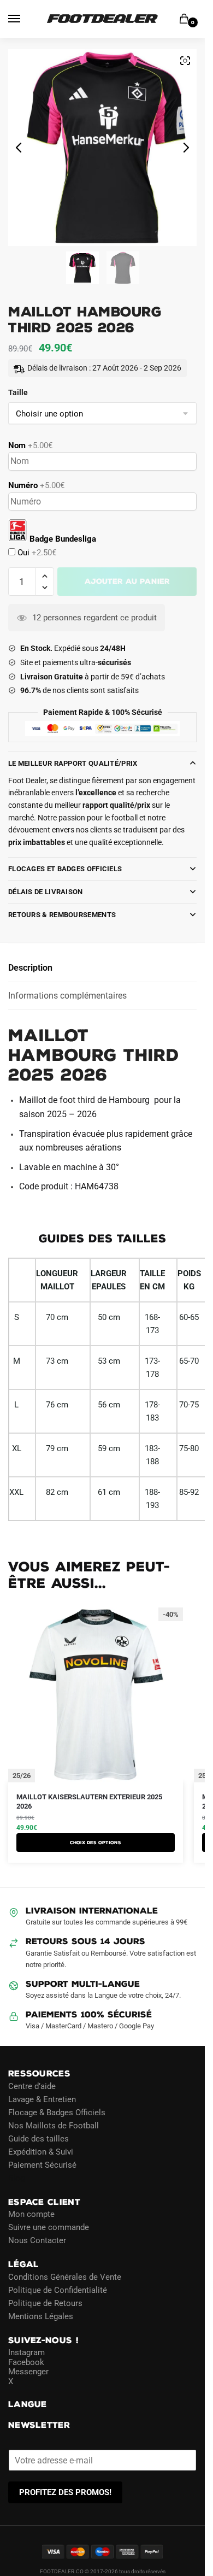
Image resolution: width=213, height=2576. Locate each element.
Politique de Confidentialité (58, 2290)
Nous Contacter (37, 2240)
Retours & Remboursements (62, 915)
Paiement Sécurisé (42, 2164)
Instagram (26, 2352)
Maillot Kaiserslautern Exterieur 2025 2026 (89, 1802)
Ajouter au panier (127, 581)
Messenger (28, 2372)
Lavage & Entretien (42, 2099)
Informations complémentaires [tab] (67, 996)
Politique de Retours (45, 2303)
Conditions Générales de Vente (65, 2276)
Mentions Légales (41, 2316)
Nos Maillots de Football (54, 2125)
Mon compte (31, 2214)
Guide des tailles (39, 2138)
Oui (36, 553)
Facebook (26, 2362)
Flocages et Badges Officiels (65, 869)
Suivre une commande (49, 2227)
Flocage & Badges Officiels (57, 2112)
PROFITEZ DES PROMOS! (65, 2492)
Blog (16, 2178)
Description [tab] (30, 968)
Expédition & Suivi (41, 2151)
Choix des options (96, 1842)
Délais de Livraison (46, 892)
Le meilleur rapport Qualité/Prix (73, 763)
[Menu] (25, 19)
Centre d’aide (32, 2086)
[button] (45, 576)
